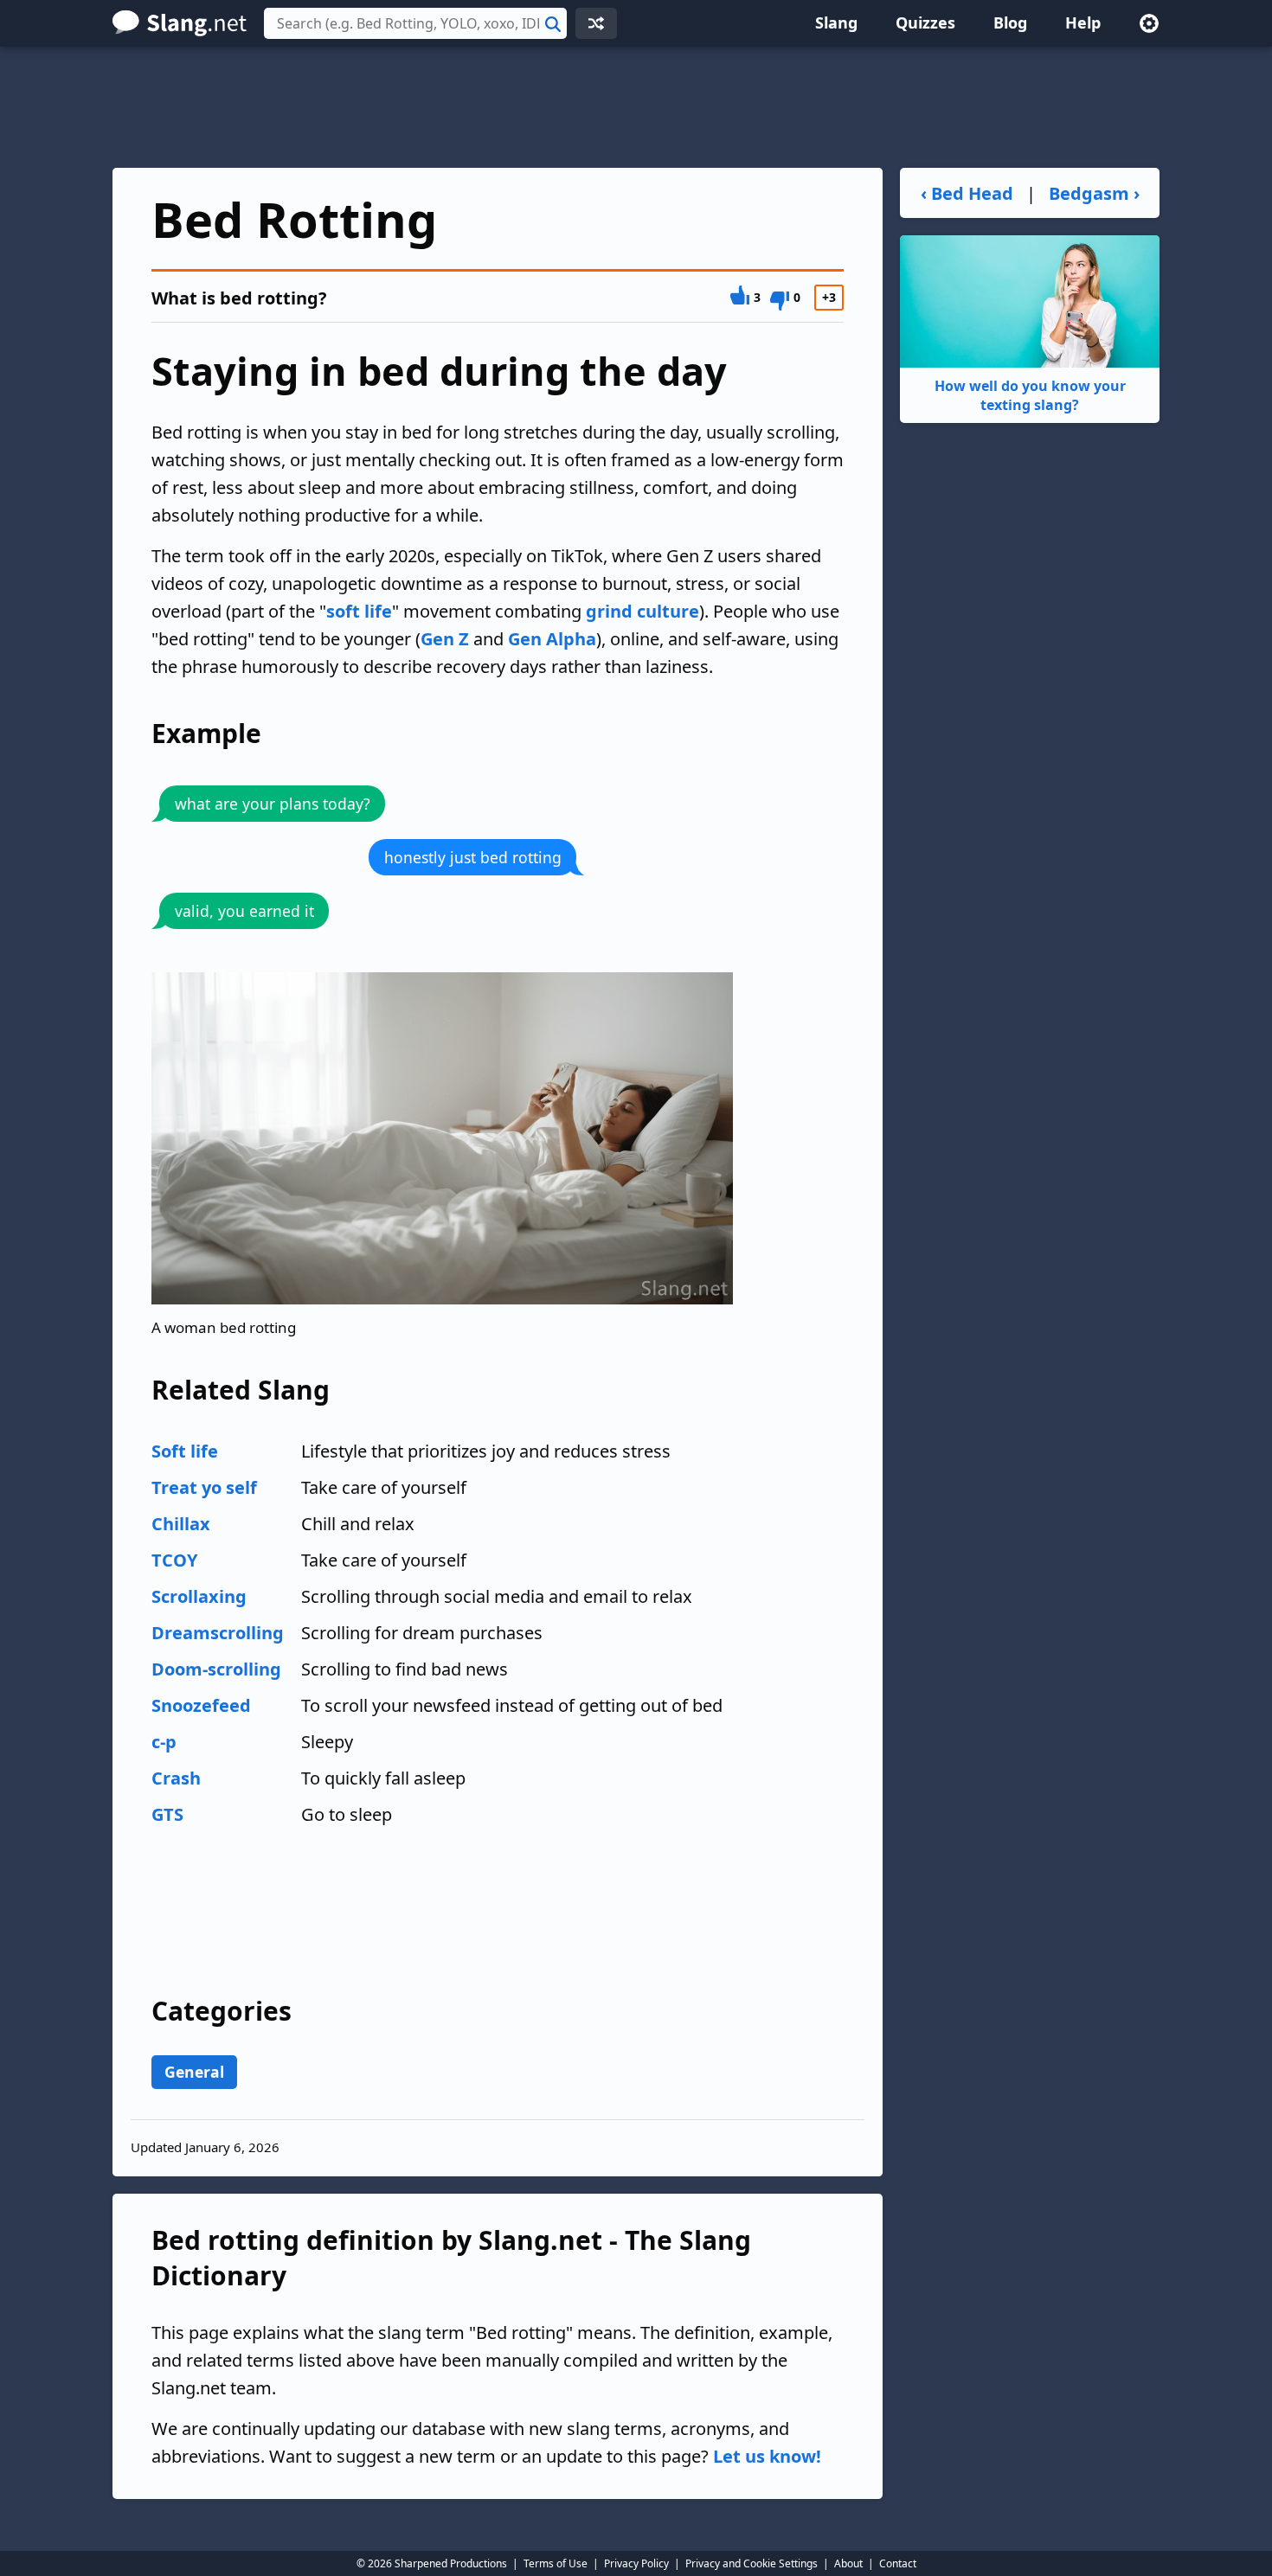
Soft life (185, 1451)
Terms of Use (556, 2563)
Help (1083, 22)
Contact (898, 2563)
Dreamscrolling (218, 1633)
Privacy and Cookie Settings (752, 2563)
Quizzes (925, 22)
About (848, 2563)
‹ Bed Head (967, 193)
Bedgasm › (1094, 193)
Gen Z (445, 639)
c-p (164, 1742)
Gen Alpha (552, 639)
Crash (176, 1778)
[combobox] (415, 23)
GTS (167, 1814)
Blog (1010, 22)
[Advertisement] (636, 107)
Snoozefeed (201, 1705)
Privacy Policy (636, 2563)
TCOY (174, 1560)
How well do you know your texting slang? (1030, 395)
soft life (359, 611)
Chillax (181, 1524)
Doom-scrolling (216, 1669)
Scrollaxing (199, 1596)
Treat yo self (204, 1487)
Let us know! (767, 2456)
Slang (836, 22)
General (194, 2072)
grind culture (642, 611)
